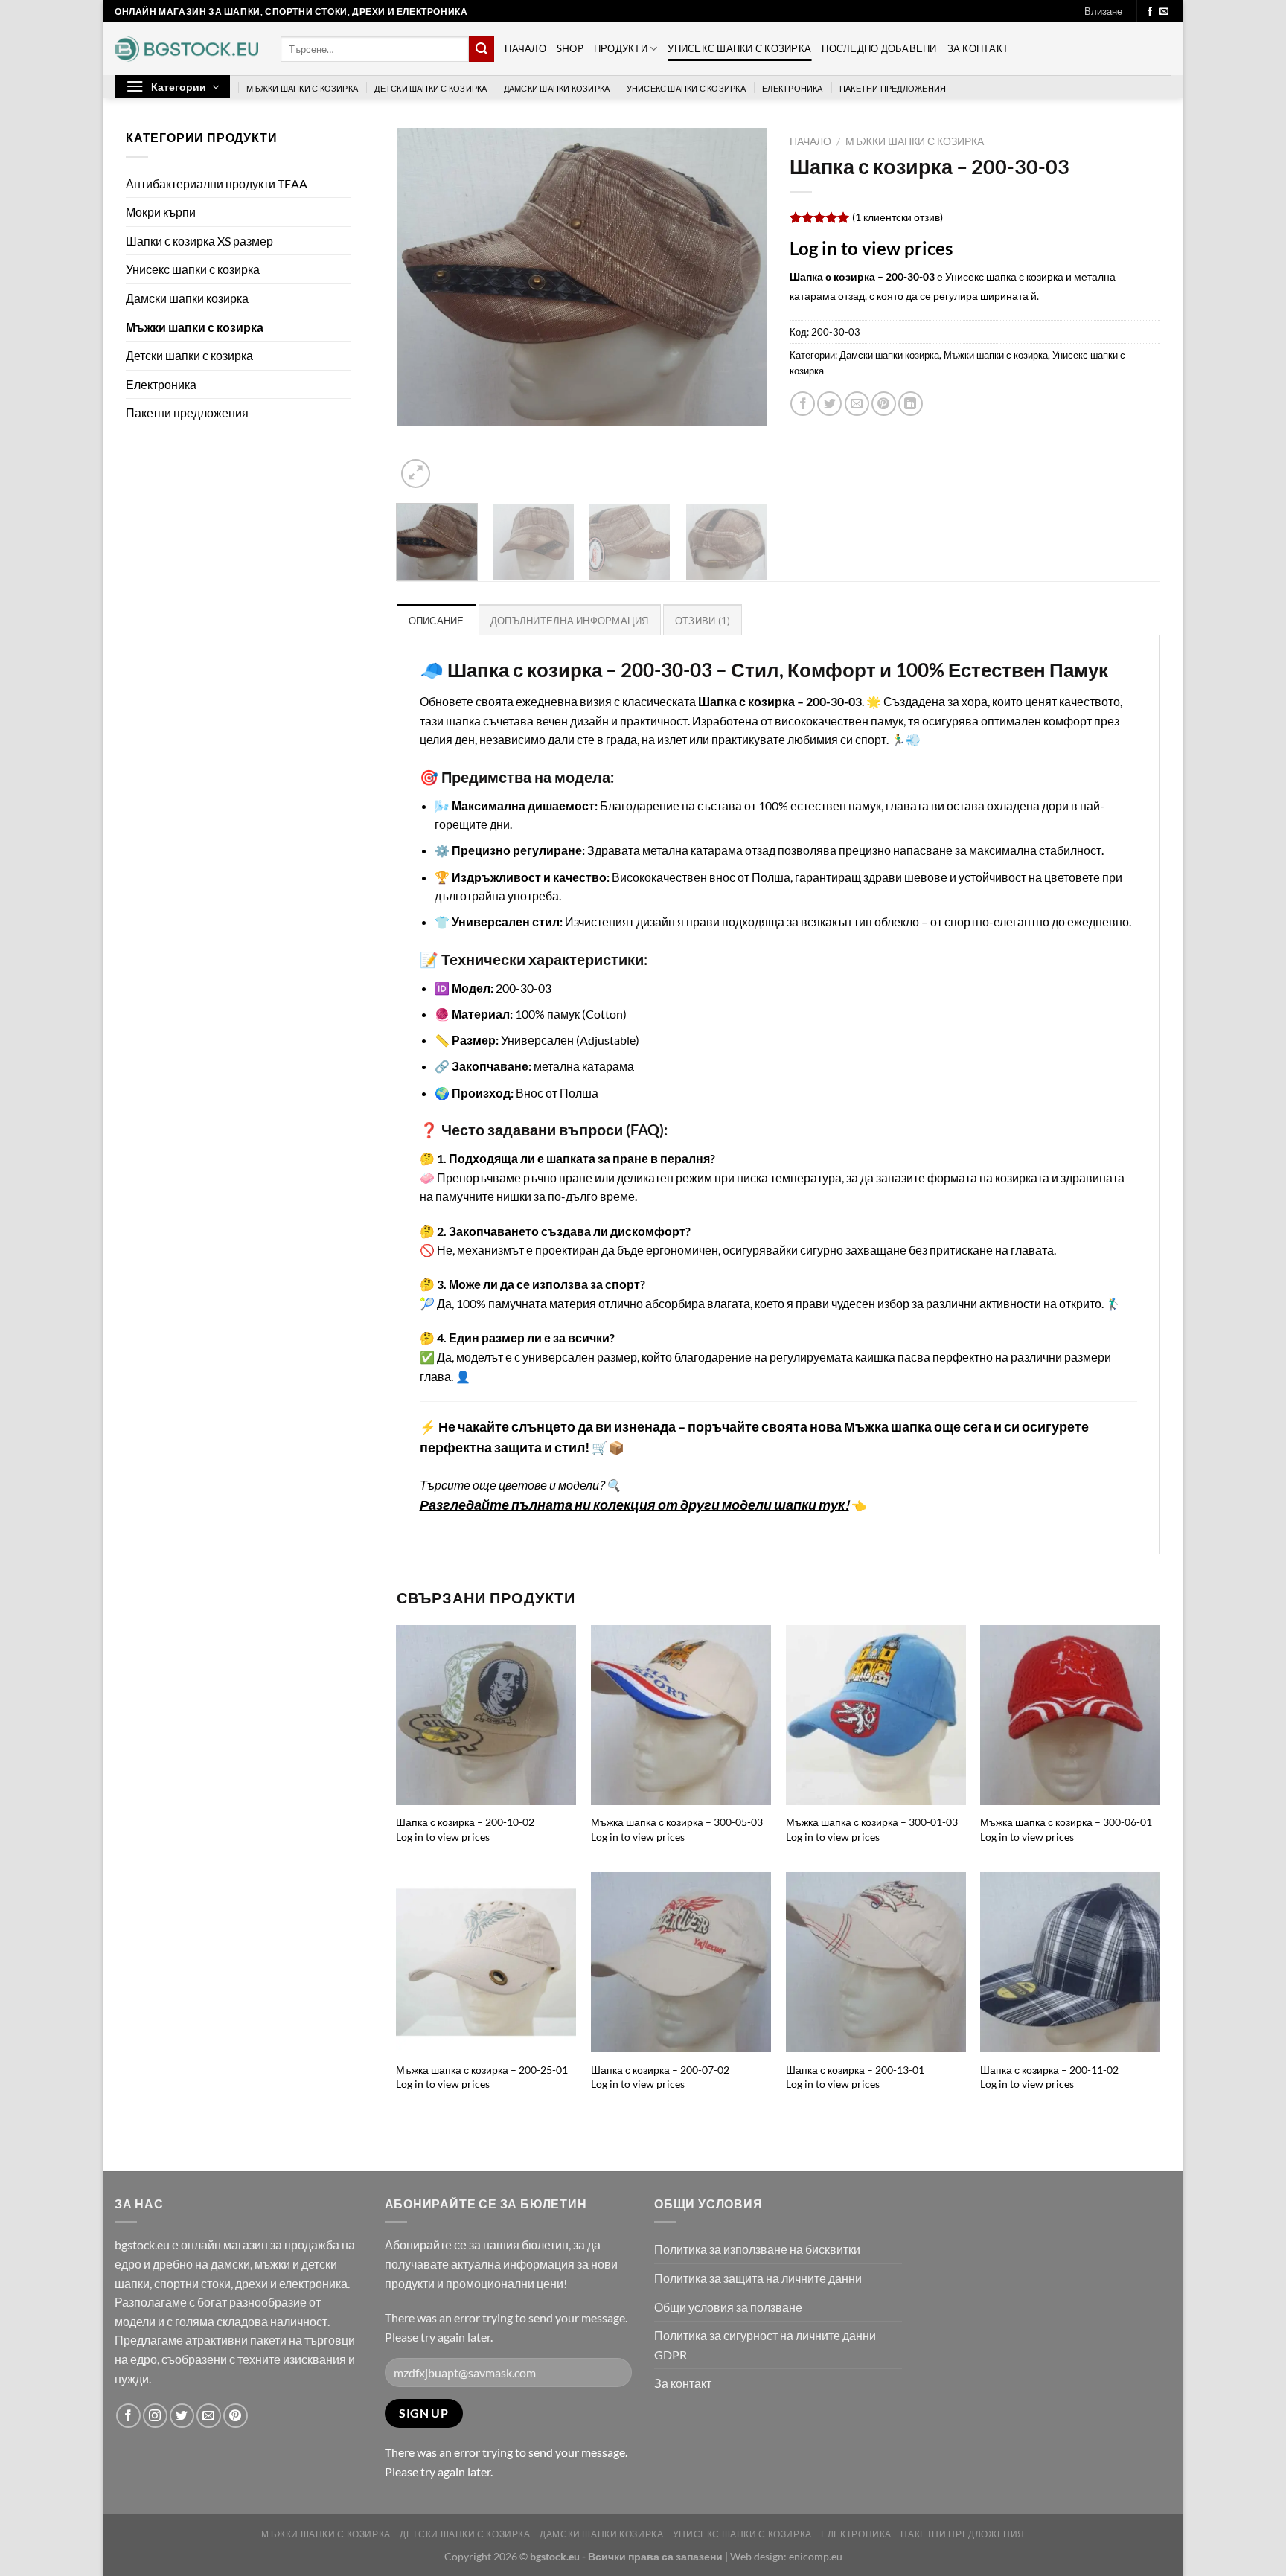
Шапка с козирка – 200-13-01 (855, 2070)
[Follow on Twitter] (182, 2416)
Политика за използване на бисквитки (757, 2249)
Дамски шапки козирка (557, 88)
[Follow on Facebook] (1150, 12)
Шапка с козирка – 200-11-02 (1049, 2070)
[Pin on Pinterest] (884, 404)
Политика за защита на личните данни (758, 2278)
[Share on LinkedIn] (911, 404)
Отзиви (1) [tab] (703, 621)
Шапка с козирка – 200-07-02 (660, 2070)
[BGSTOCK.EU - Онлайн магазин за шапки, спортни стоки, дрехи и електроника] (186, 49)
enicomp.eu (816, 2556)
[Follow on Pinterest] (236, 2416)
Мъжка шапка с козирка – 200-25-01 (482, 2070)
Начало (525, 48)
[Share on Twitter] (829, 404)
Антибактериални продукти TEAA (217, 183)
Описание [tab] (436, 621)
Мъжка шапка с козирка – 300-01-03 (872, 1822)
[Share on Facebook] (803, 404)
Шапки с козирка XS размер (199, 241)
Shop (570, 48)
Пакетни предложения (893, 88)
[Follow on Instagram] (155, 2416)
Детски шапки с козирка (431, 88)
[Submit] (482, 49)
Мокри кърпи (161, 212)
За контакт (978, 48)
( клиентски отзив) (898, 217)
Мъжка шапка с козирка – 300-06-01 (1066, 1822)
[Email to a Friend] (857, 404)
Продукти (621, 48)
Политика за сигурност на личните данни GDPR (765, 2345)
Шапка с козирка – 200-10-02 (465, 1822)
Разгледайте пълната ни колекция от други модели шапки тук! (634, 1505)
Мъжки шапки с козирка (302, 88)
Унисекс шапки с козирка (739, 48)
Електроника (792, 88)
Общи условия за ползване (728, 2307)
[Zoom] (416, 474)
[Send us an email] (1164, 12)
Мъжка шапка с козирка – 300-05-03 (677, 1822)
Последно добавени (879, 48)
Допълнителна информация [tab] (570, 621)
